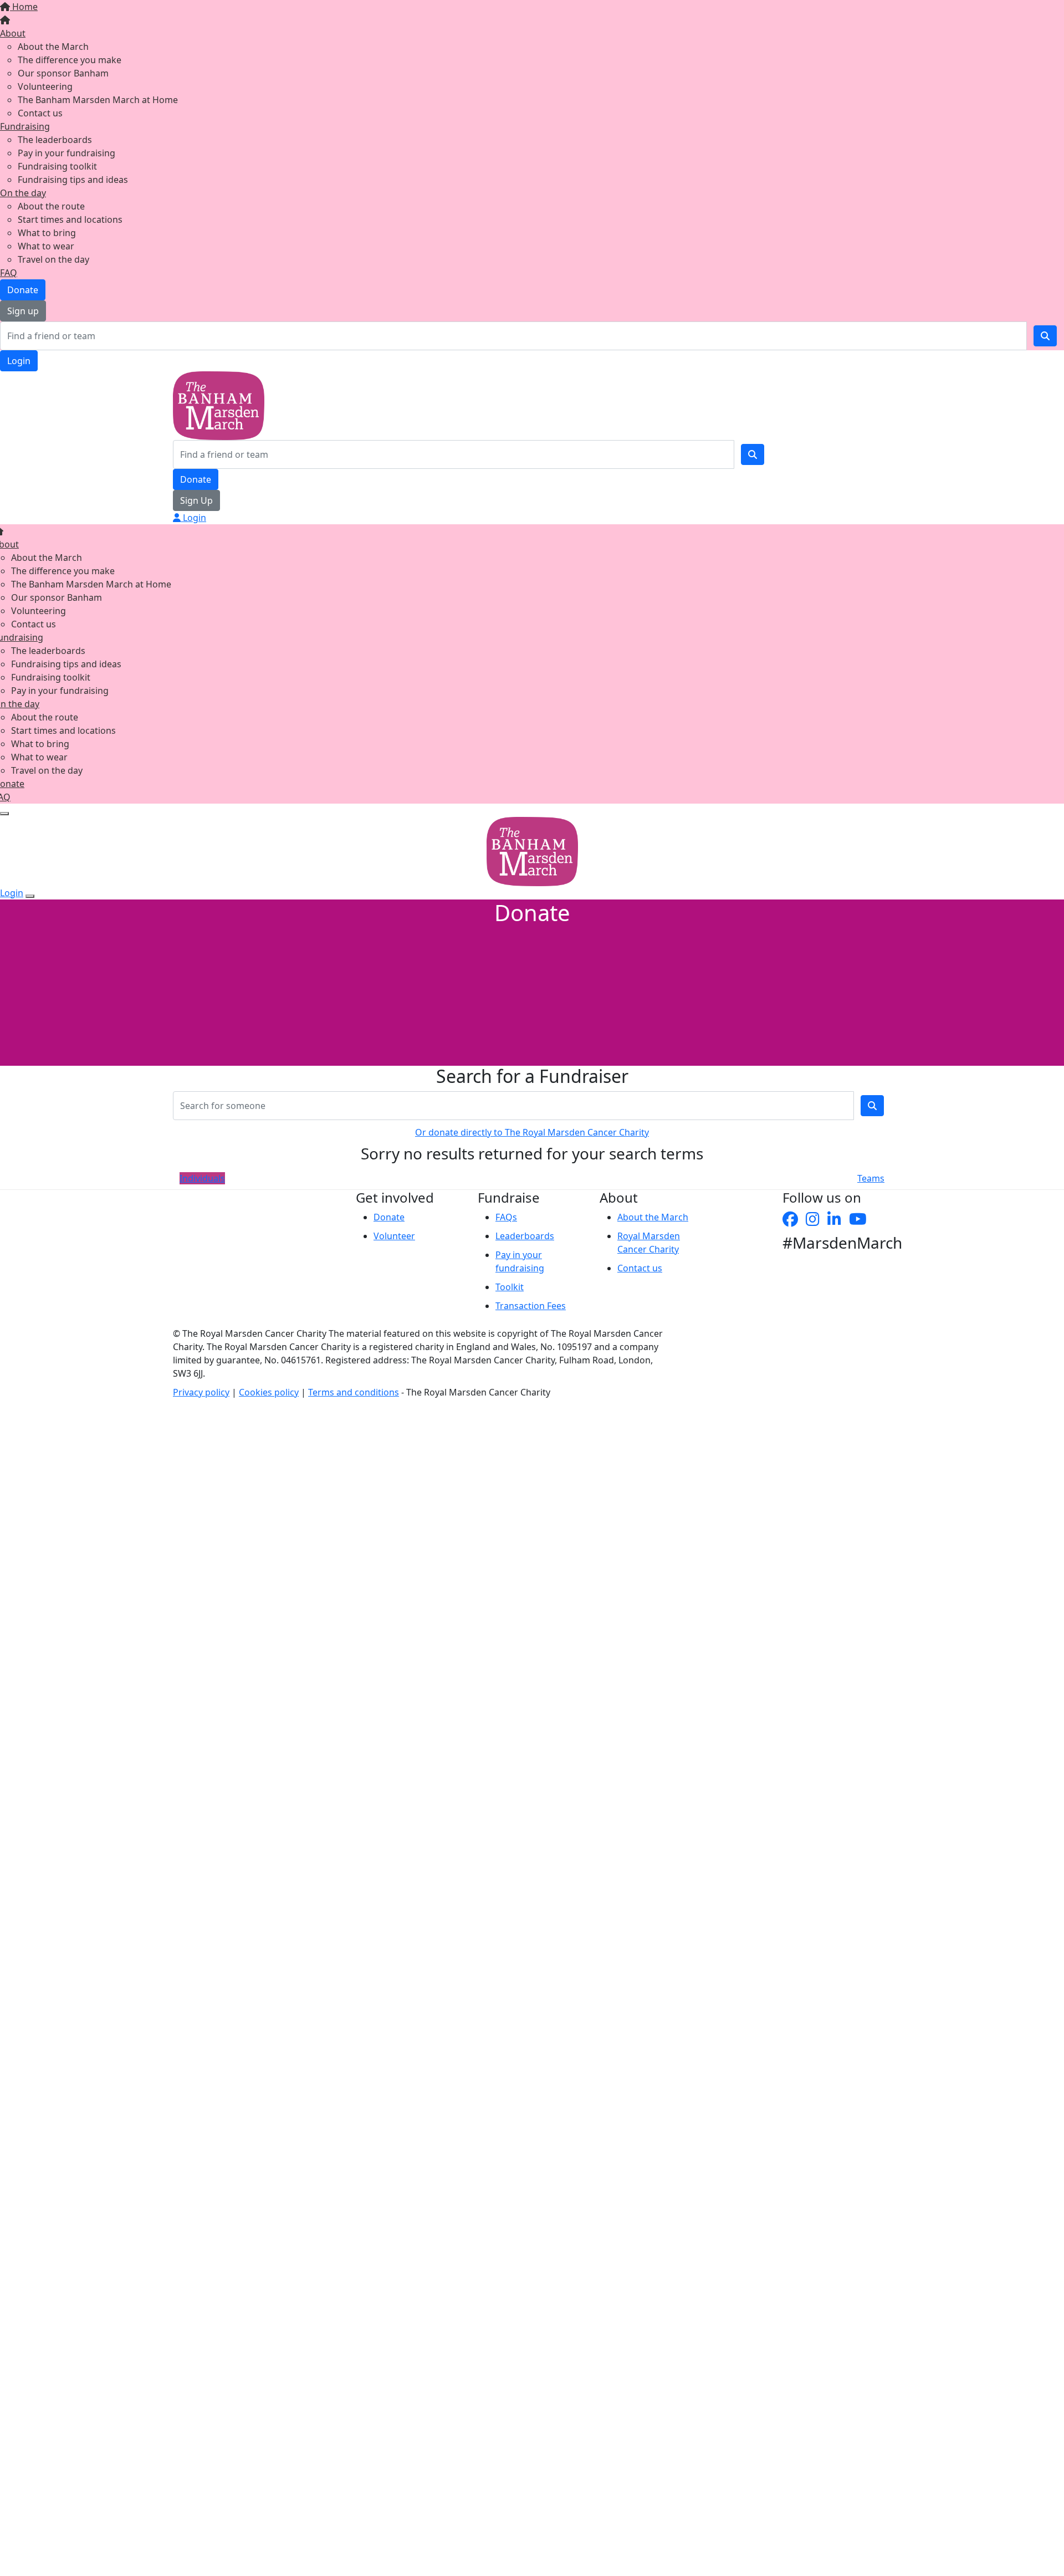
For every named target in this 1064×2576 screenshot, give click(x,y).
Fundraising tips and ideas (73, 180)
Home (24, 7)
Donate (23, 290)
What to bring (47, 233)
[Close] (30, 896)
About (13, 33)
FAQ (9, 273)
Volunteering (45, 86)
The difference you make (70, 60)
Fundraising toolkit (57, 166)
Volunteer (394, 1236)
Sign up (23, 311)
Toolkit (510, 1287)
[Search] (1045, 336)
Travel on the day (53, 259)
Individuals (202, 1178)
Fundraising (25, 126)
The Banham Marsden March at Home (98, 100)
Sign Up (196, 500)
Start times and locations (70, 219)
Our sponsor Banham (63, 73)
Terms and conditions (354, 1392)
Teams (871, 1178)
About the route (51, 206)
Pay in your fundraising (66, 153)
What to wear (46, 246)
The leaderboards (55, 140)
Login (19, 361)
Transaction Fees (531, 1306)
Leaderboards (525, 1236)
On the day (23, 193)
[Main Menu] (4, 814)
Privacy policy (201, 1392)
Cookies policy (269, 1392)
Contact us (40, 113)
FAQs (506, 1217)
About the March (53, 47)
